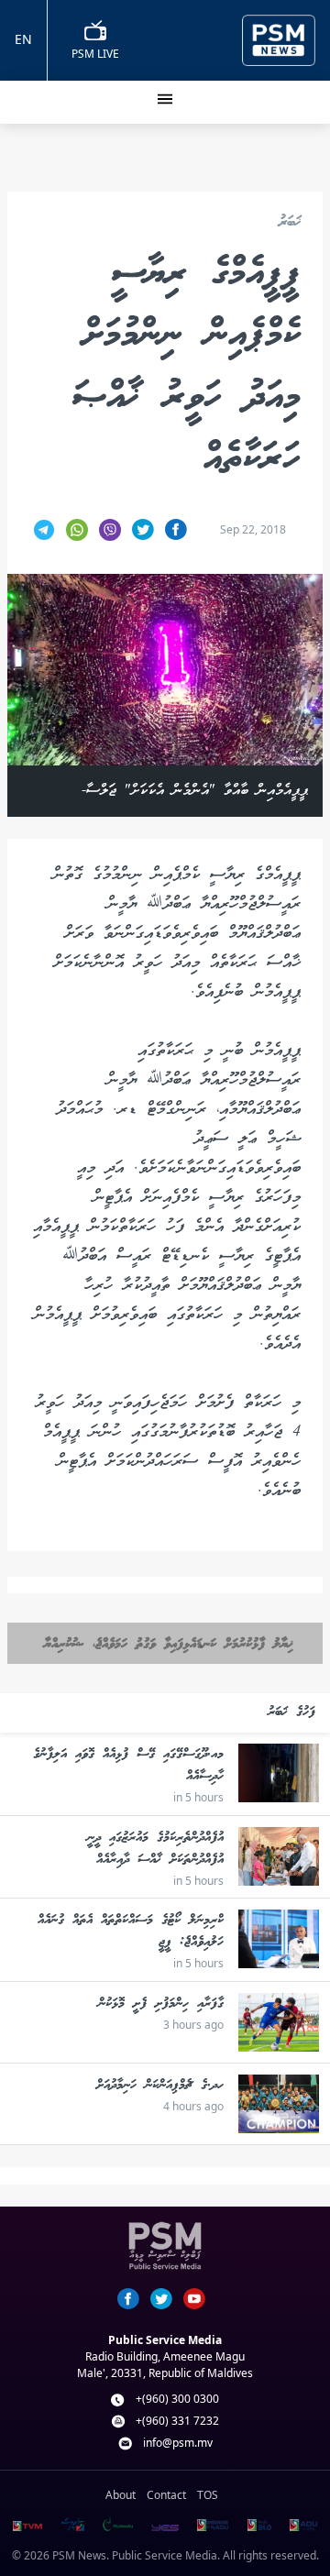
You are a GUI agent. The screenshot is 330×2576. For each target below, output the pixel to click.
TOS (208, 2495)
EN (23, 39)
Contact (166, 2495)
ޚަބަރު (290, 223)
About (121, 2495)
